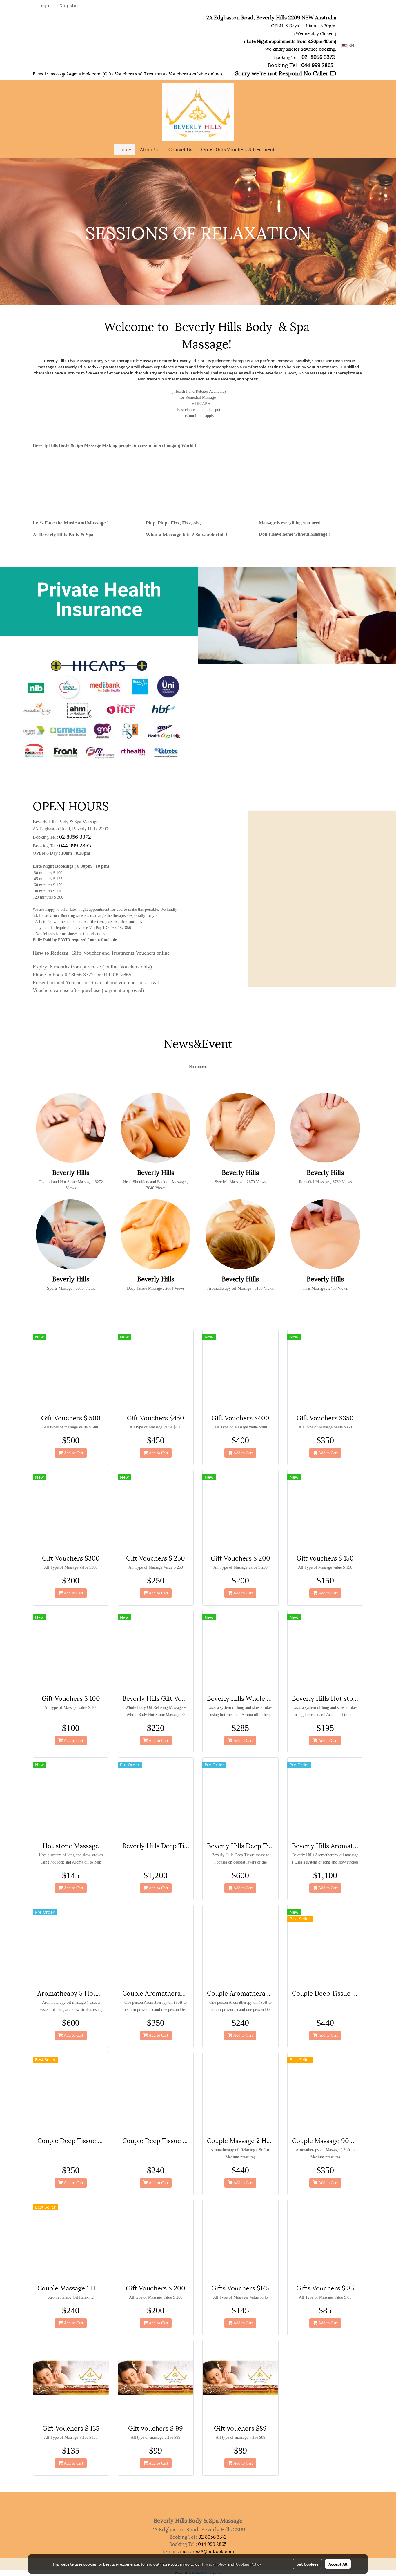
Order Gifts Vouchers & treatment (238, 149)
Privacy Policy (214, 2564)
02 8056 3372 (75, 837)
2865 (328, 65)
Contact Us (180, 149)
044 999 (310, 65)
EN (351, 46)
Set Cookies (307, 2564)
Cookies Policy (248, 2564)
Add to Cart (73, 1453)
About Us (150, 149)
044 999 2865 (75, 845)
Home (125, 149)
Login (45, 6)
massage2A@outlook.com (75, 73)
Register (69, 6)
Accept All (338, 2564)
